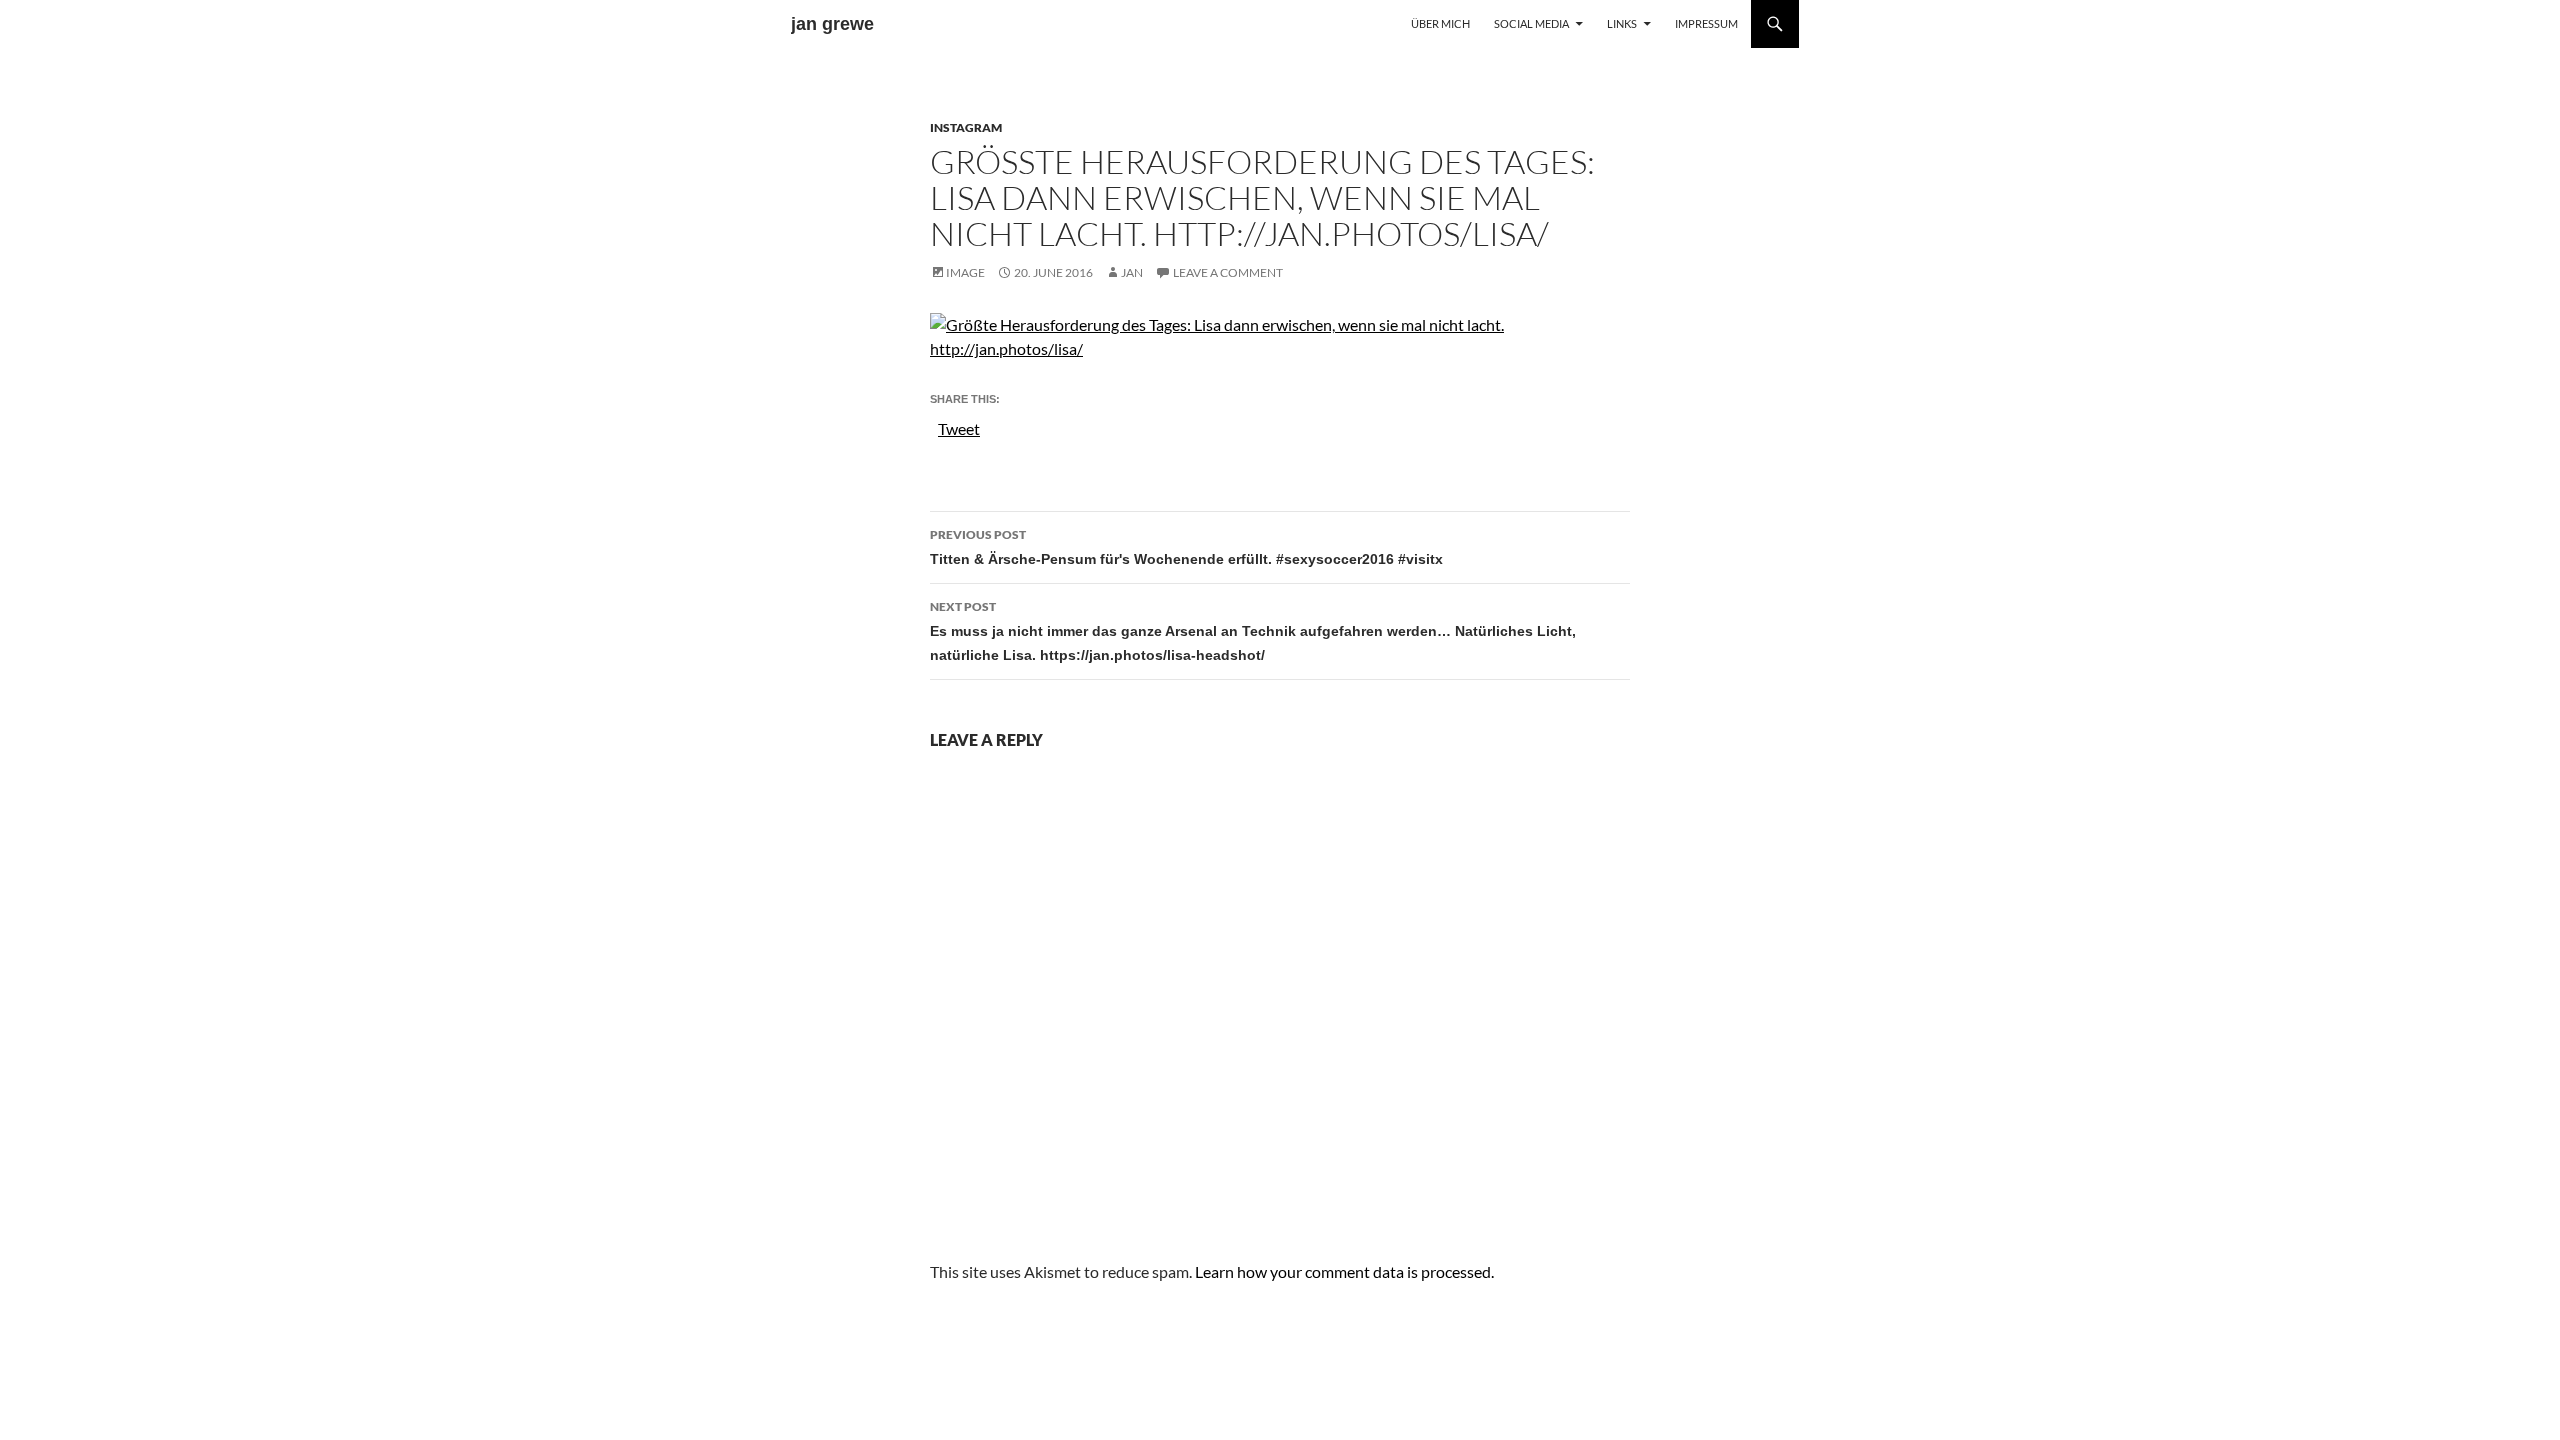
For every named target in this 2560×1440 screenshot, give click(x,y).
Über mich (1440, 23)
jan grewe (832, 24)
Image (965, 272)
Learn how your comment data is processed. (1344, 1271)
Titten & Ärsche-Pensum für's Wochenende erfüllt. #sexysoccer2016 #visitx (1186, 547)
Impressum (1706, 23)
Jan (1132, 272)
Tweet (959, 427)
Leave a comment (1228, 272)
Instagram (966, 127)
